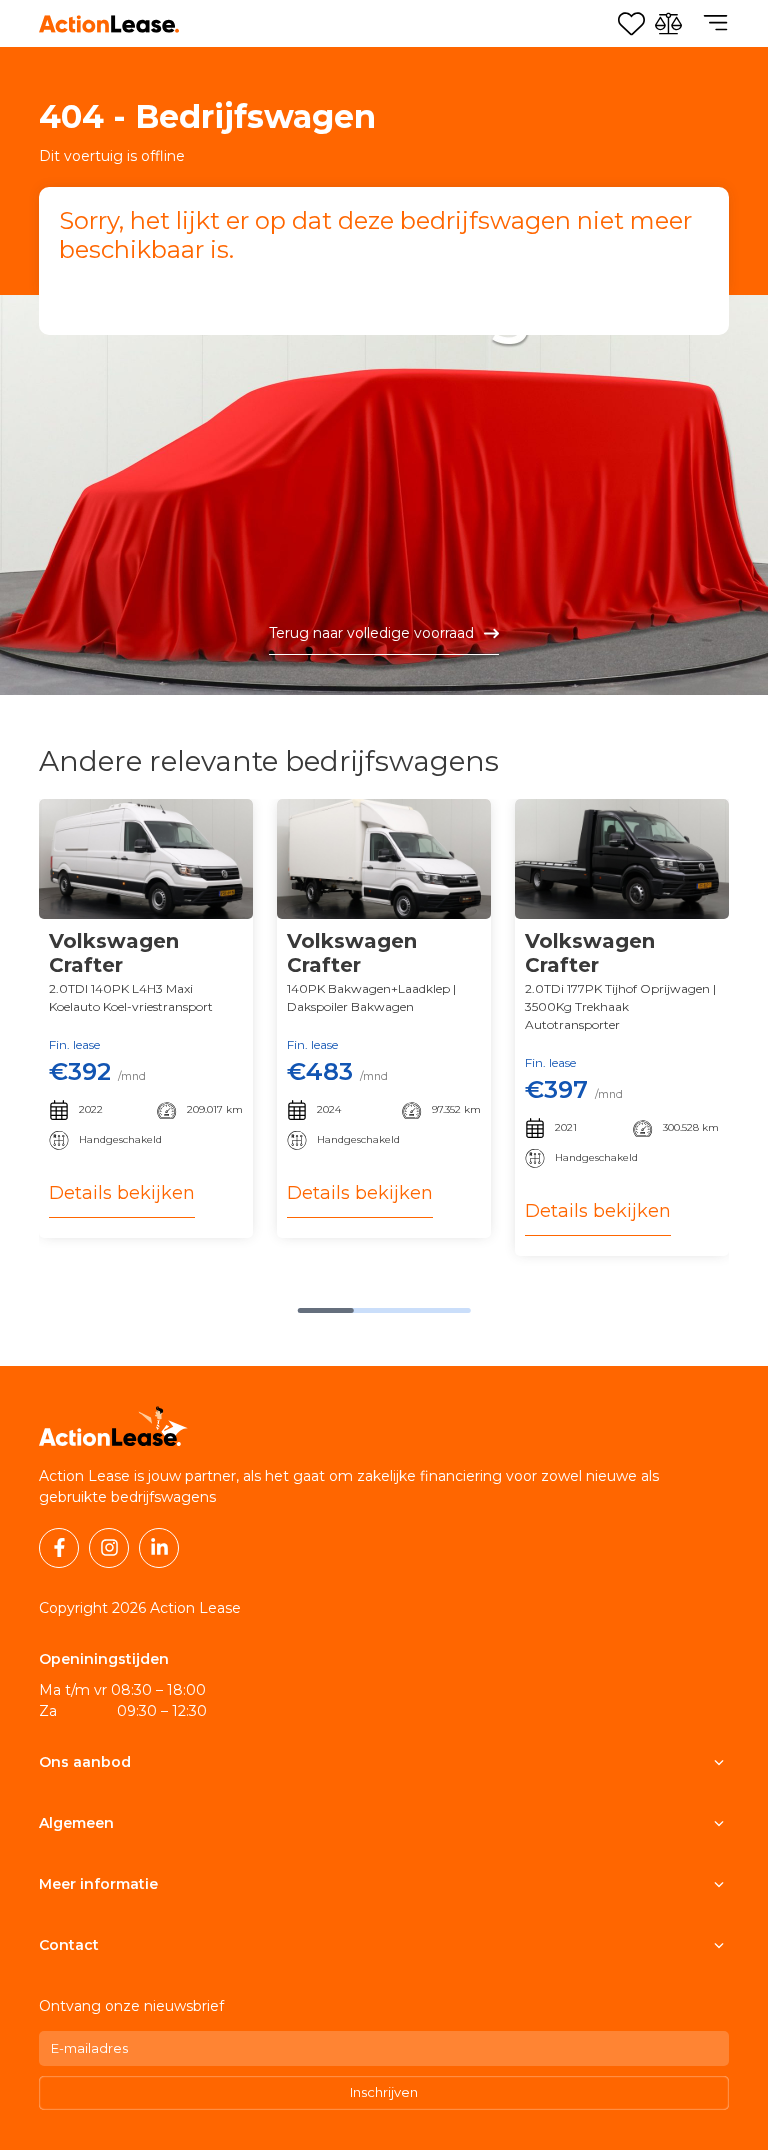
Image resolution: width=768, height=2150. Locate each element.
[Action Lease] (109, 24)
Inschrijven (384, 2092)
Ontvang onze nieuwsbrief (131, 2006)
